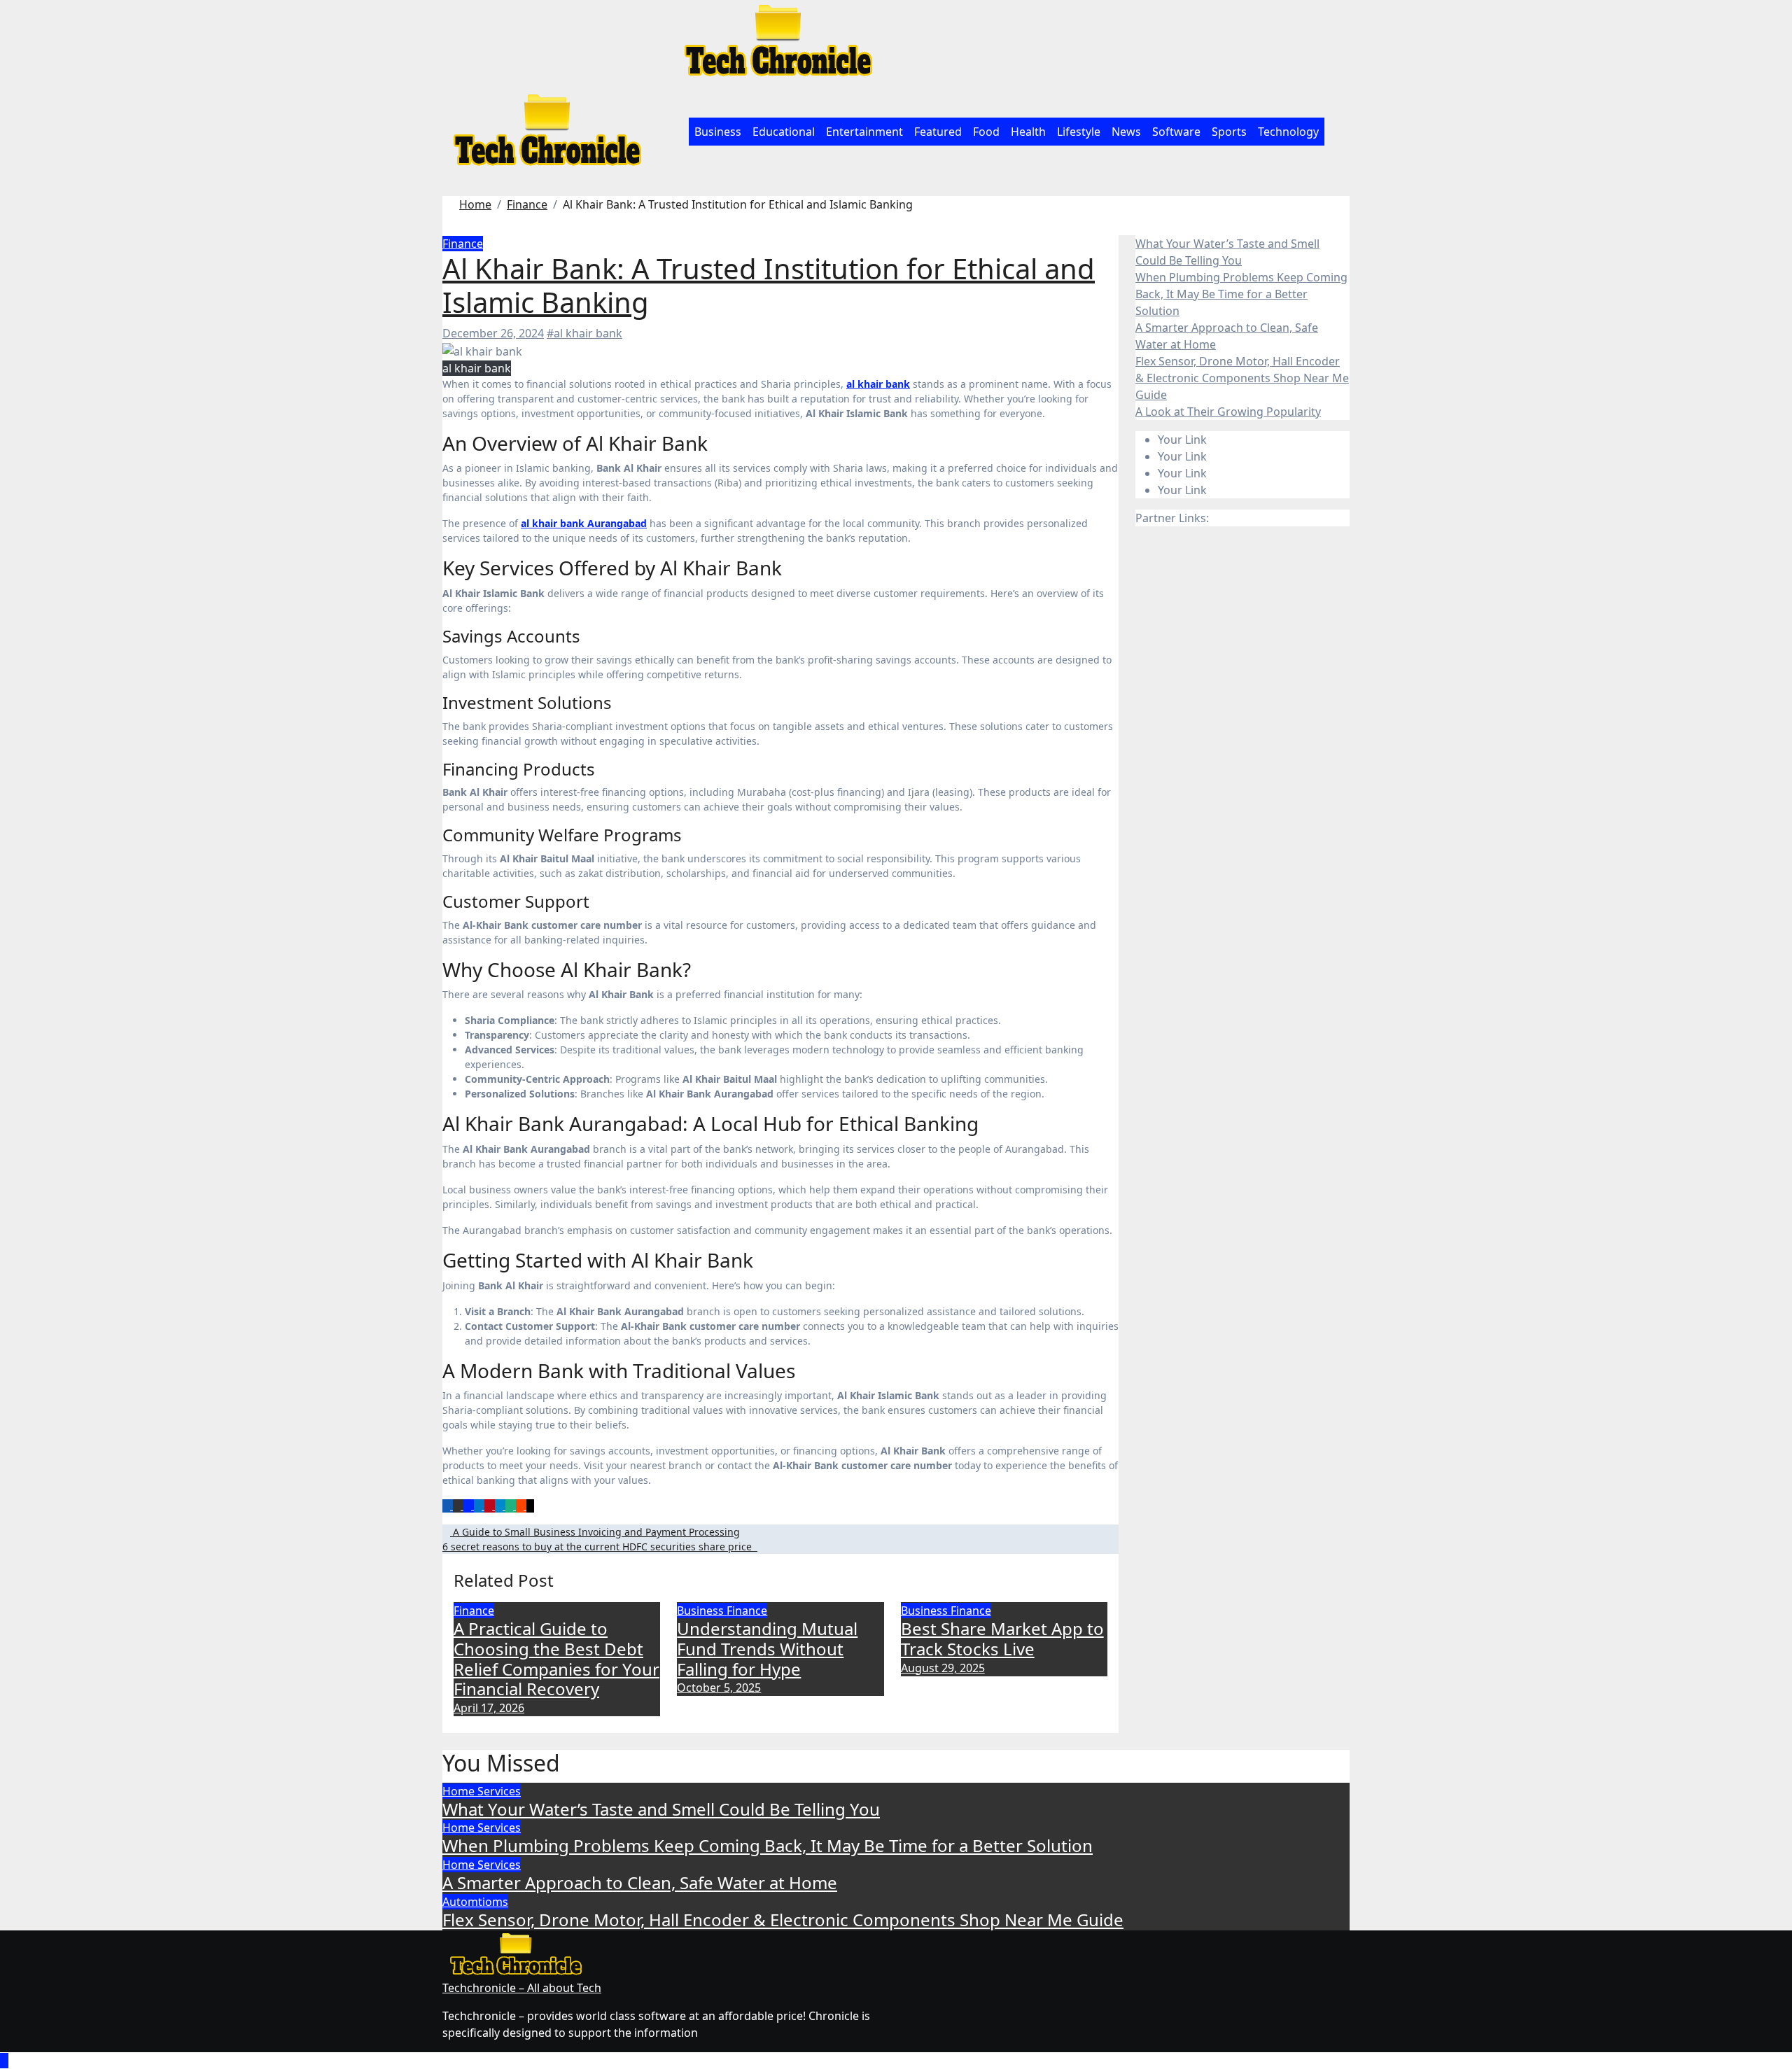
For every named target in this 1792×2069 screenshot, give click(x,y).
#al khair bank (584, 333)
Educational (784, 132)
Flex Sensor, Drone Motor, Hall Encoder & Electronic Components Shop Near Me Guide (1242, 378)
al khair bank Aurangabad (584, 523)
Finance (463, 244)
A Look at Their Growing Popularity (1228, 412)
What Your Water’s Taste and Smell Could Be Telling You (661, 1809)
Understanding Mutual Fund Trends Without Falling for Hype (767, 1649)
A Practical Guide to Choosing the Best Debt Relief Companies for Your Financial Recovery (556, 1658)
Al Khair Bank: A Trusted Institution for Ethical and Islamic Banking (769, 285)
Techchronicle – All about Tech (522, 1988)
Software (1176, 132)
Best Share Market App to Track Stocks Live (1002, 1639)
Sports (1229, 132)
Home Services (482, 1791)
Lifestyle (1079, 132)
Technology (1288, 132)
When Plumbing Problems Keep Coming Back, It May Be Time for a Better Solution (1241, 294)
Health (1028, 132)
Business (718, 132)
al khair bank (878, 384)
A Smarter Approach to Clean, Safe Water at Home (640, 1882)
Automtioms (475, 1902)
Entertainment (864, 132)
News (1126, 132)
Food (986, 132)
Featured (938, 132)
